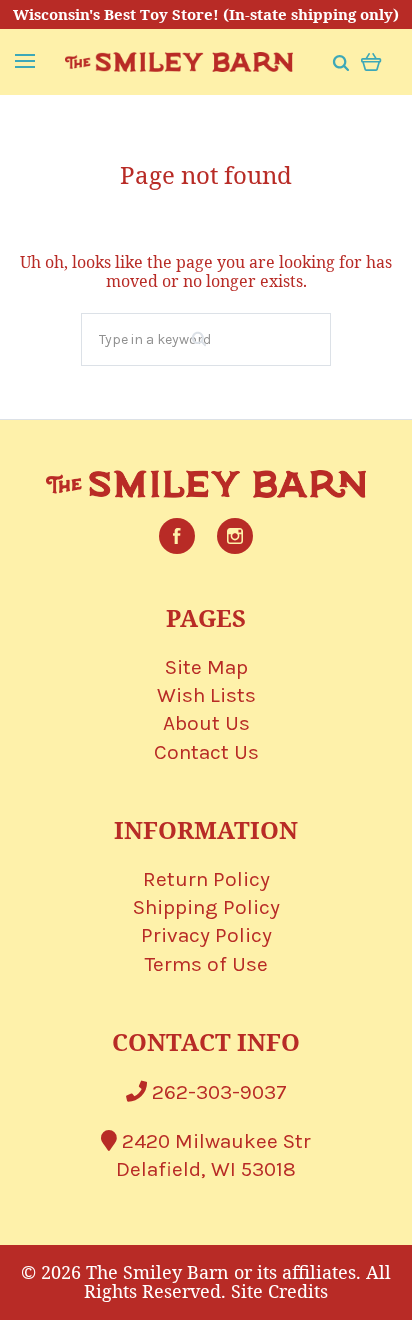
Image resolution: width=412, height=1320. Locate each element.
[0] (371, 60)
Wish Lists (206, 695)
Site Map (206, 667)
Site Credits (279, 1291)
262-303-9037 (217, 1092)
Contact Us (206, 752)
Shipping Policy (206, 907)
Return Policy (206, 879)
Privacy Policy (206, 935)
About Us (206, 723)
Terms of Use (206, 964)
